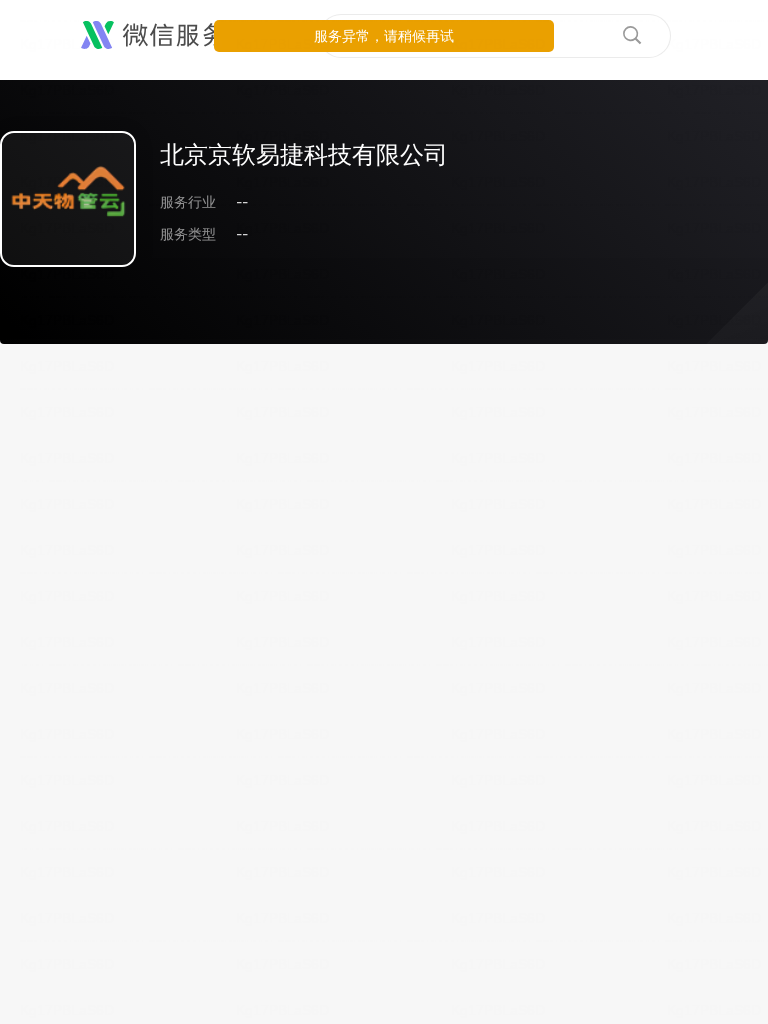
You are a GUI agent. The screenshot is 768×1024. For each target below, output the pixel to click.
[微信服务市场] (179, 36)
